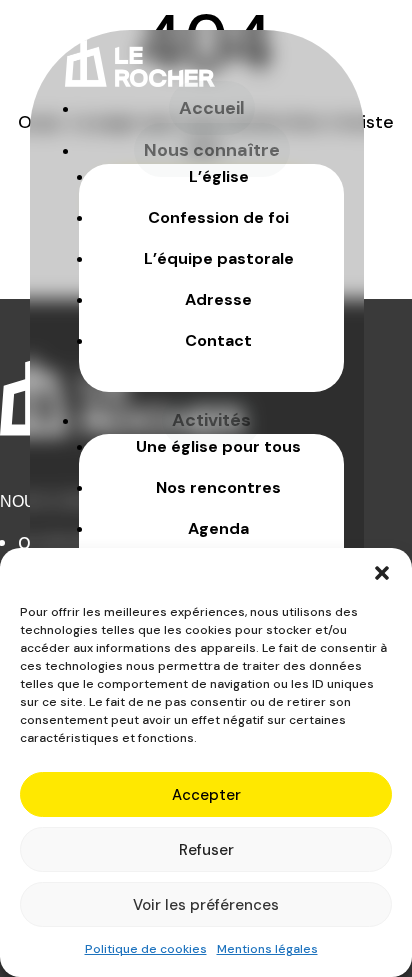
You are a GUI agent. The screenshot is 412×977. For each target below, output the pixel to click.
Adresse (218, 299)
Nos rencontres (218, 487)
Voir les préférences (206, 905)
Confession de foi (218, 217)
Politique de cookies (146, 949)
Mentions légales (267, 949)
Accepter (206, 795)
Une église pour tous (218, 446)
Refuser (206, 850)
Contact (218, 340)
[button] (382, 573)
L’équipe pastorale (219, 258)
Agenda (218, 528)
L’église (219, 176)
